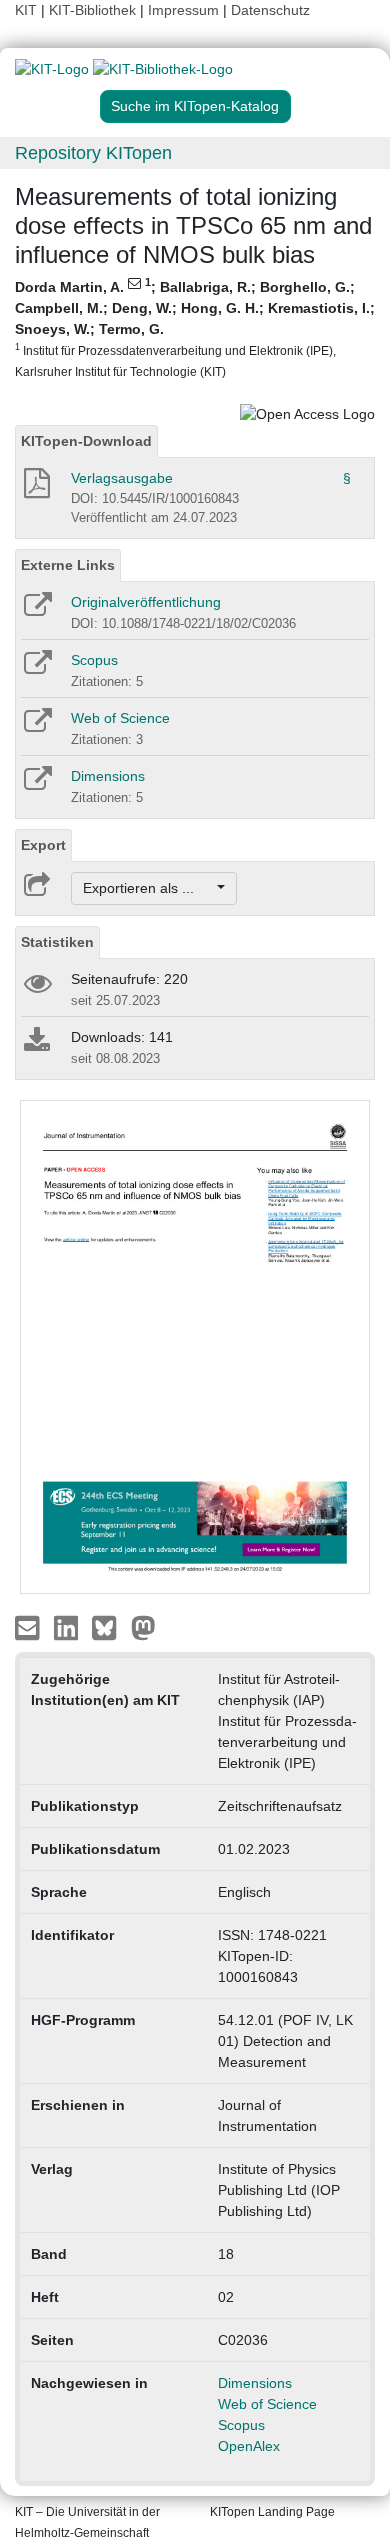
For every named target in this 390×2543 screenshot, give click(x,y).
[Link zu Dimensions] (36, 785)
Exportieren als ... (148, 888)
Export (43, 845)
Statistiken (57, 942)
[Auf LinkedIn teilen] (68, 1627)
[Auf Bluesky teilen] (109, 1627)
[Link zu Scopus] (36, 669)
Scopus (94, 660)
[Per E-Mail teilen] (29, 1627)
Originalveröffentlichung (146, 602)
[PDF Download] (35, 489)
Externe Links (68, 565)
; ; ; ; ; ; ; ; (195, 327)
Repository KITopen (93, 153)
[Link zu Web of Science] (36, 727)
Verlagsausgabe (122, 478)
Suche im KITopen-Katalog (195, 106)
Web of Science (120, 718)
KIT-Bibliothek (94, 10)
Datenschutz (270, 10)
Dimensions (108, 776)
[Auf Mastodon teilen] (143, 1627)
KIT (26, 10)
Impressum (183, 10)
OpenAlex (249, 2446)
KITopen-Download (86, 441)
